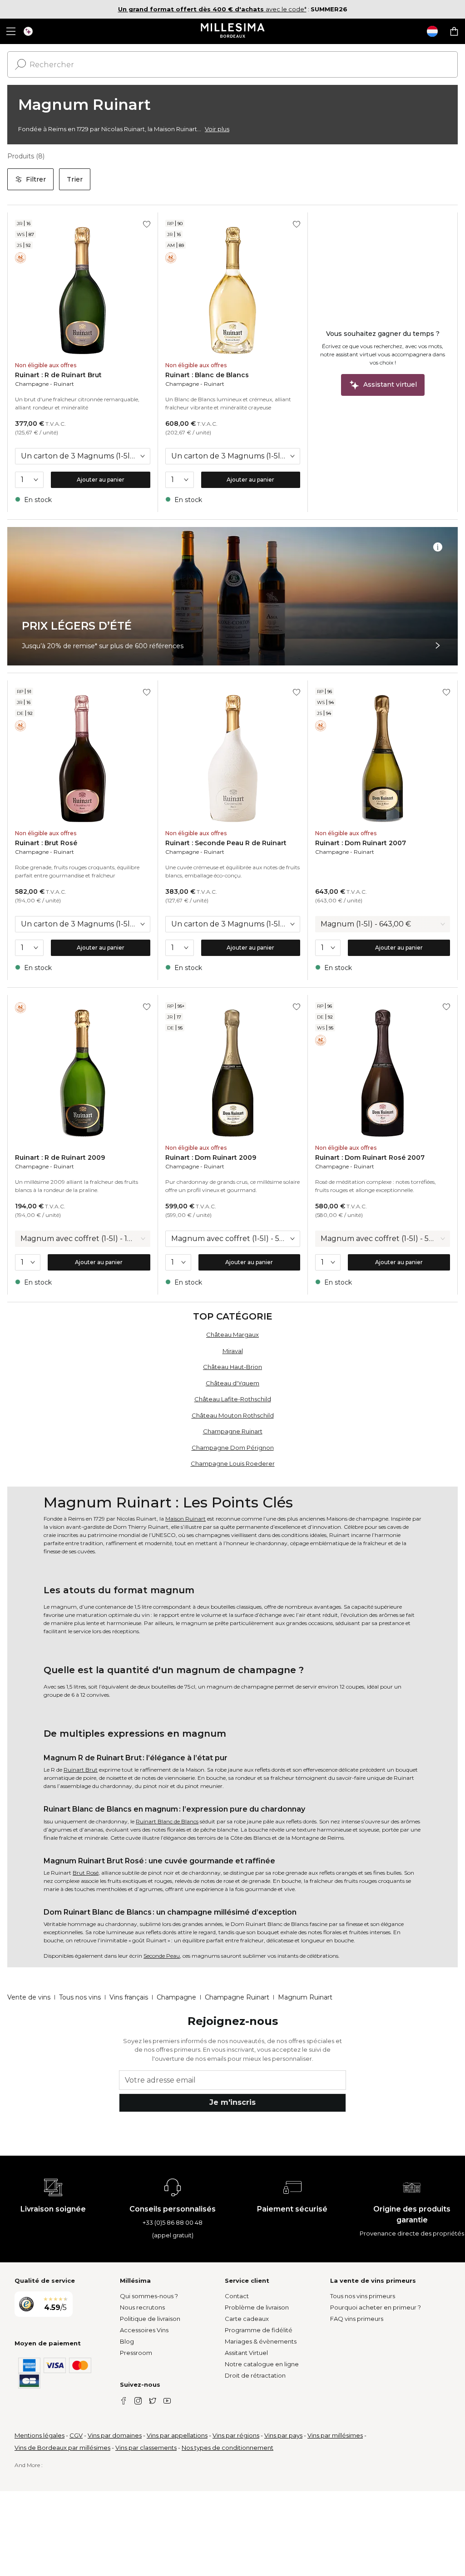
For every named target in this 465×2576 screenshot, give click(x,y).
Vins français (129, 1997)
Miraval (233, 1351)
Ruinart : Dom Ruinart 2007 (361, 843)
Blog (127, 2341)
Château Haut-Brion (232, 1367)
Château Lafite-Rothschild (233, 1399)
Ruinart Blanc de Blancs (167, 1821)
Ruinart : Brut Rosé (46, 843)
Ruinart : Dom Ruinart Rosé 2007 (370, 1157)
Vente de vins (29, 1997)
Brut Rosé (86, 1873)
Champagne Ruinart (233, 1431)
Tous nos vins (80, 1997)
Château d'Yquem (232, 1383)
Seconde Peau (162, 1956)
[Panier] (454, 31)
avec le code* (212, 9)
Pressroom (136, 2353)
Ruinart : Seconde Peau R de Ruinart (226, 843)
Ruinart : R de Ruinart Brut (58, 375)
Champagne (32, 384)
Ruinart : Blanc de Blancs (207, 375)
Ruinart (64, 384)
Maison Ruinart (186, 1519)
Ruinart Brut (81, 1770)
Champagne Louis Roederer (233, 1463)
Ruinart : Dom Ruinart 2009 (211, 1157)
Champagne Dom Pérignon (233, 1448)
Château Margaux (232, 1335)
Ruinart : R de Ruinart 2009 (60, 1157)
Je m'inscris (232, 2102)
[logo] (233, 31)
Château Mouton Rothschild (233, 1415)
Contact (237, 2296)
